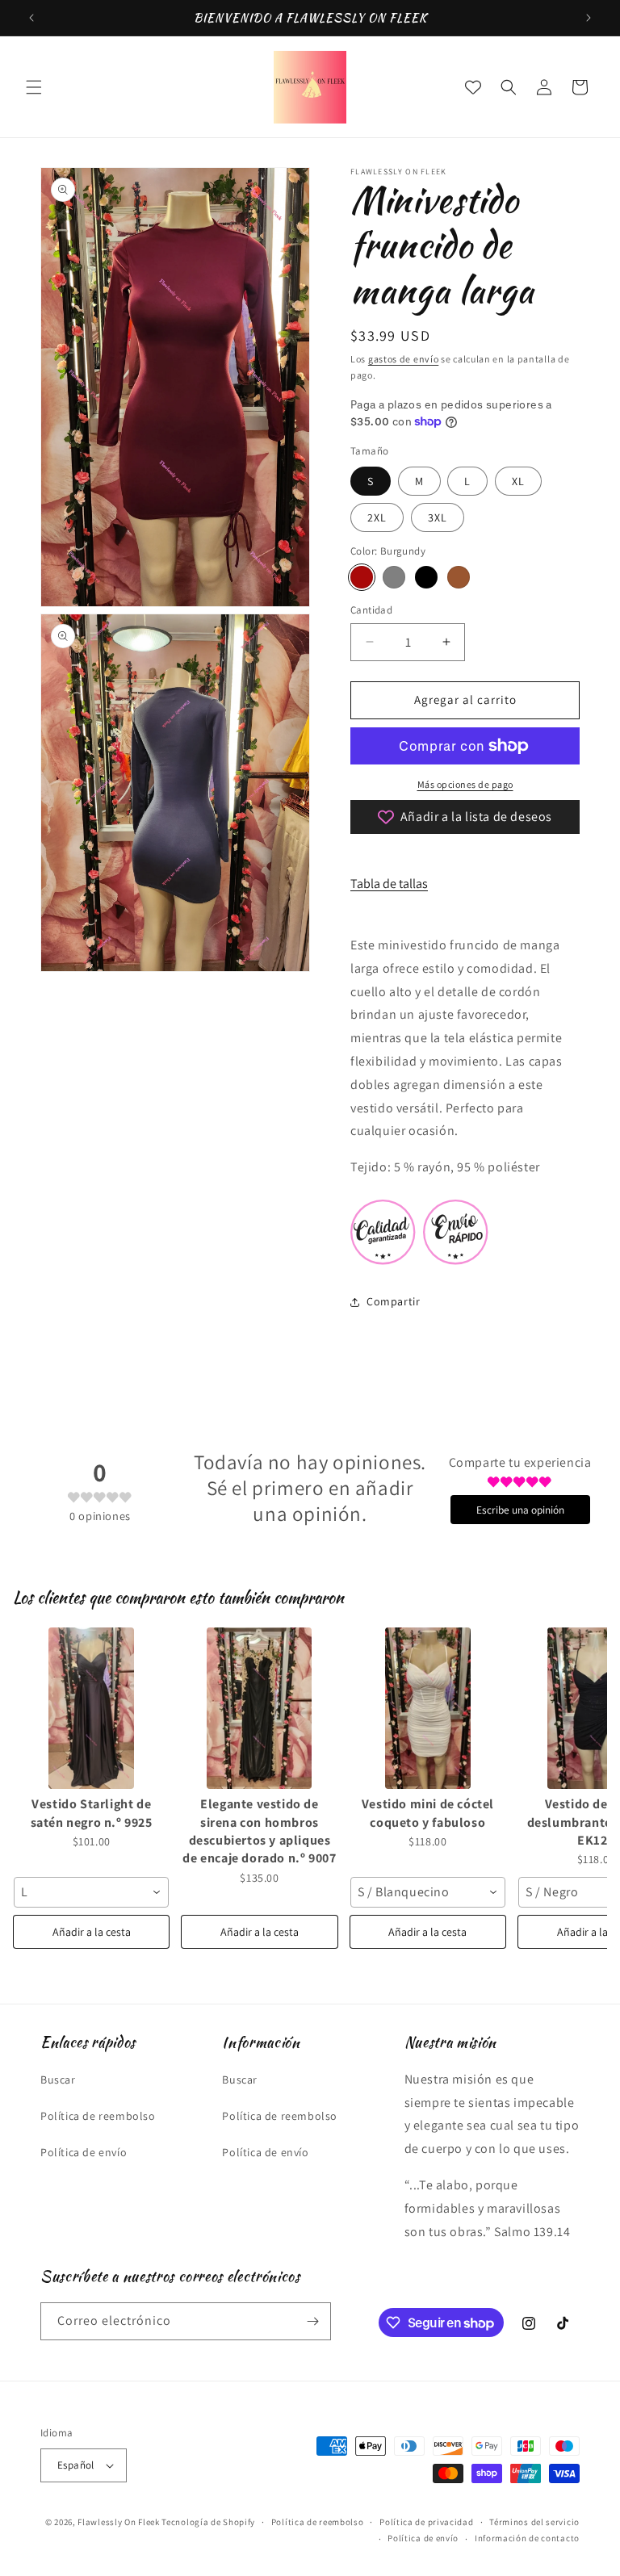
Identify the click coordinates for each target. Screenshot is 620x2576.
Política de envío (84, 2152)
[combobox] (91, 1892)
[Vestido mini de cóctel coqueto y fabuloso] (428, 1708)
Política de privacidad (426, 2522)
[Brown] (459, 577)
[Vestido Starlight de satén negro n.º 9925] (91, 1708)
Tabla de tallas (389, 884)
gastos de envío (404, 359)
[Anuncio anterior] (31, 18)
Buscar (58, 2080)
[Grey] (394, 577)
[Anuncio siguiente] (589, 18)
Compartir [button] (393, 1301)
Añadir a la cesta (92, 1932)
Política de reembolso (98, 2116)
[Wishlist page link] (473, 87)
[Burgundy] (362, 577)
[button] (34, 87)
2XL (377, 517)
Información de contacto (527, 2538)
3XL (438, 517)
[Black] (426, 577)
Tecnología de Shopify (208, 2522)
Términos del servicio (534, 2522)
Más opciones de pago (465, 784)
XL (518, 481)
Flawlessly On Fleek (118, 2522)
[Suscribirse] (312, 2321)
